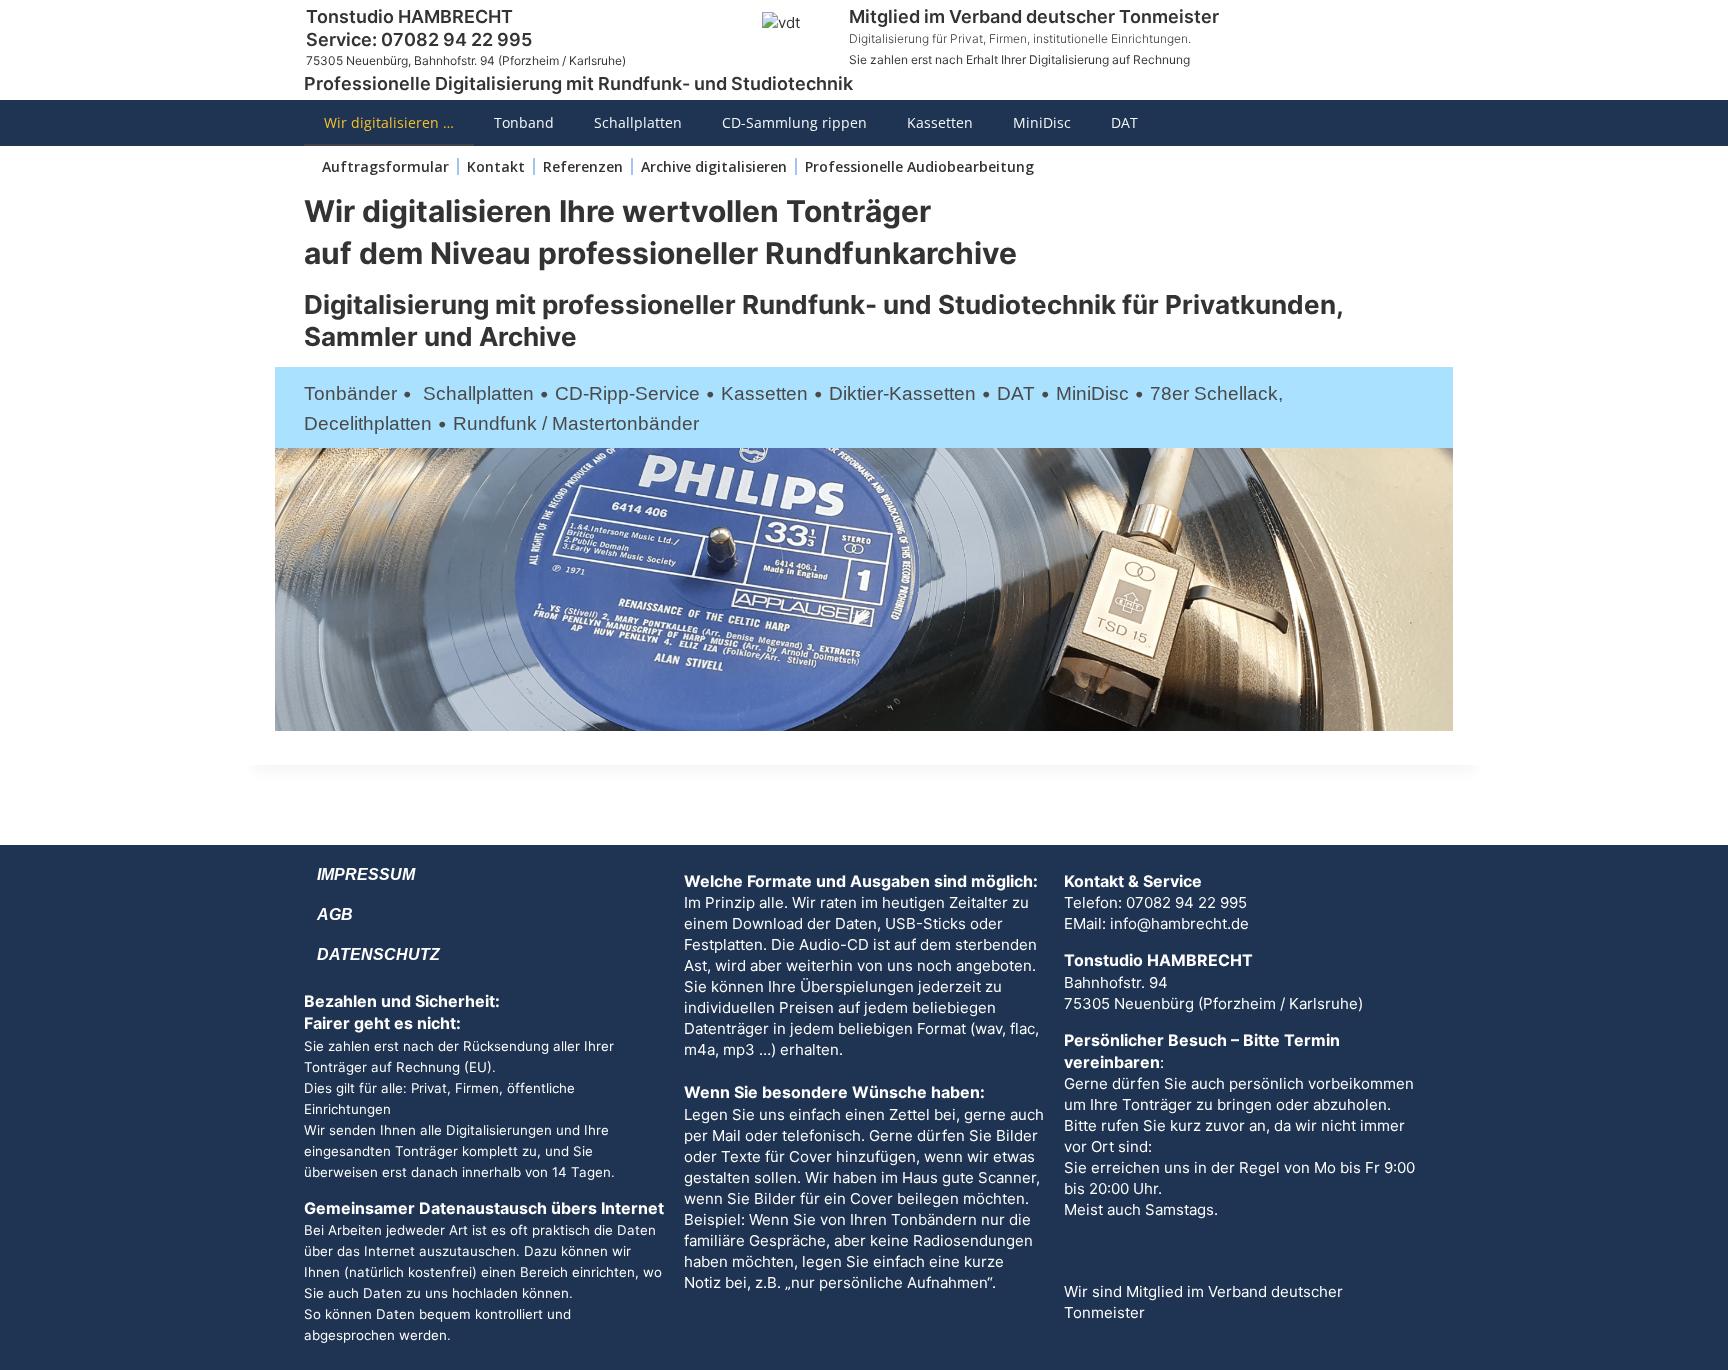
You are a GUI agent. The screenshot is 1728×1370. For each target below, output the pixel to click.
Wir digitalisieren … (389, 122)
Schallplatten (638, 122)
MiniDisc (1042, 122)
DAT (1124, 122)
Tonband (524, 122)
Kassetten (940, 122)
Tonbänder (350, 393)
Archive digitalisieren (714, 166)
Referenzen (583, 166)
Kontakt (496, 166)
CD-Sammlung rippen (794, 122)
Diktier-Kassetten (902, 393)
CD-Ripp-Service (627, 393)
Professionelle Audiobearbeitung (919, 166)
